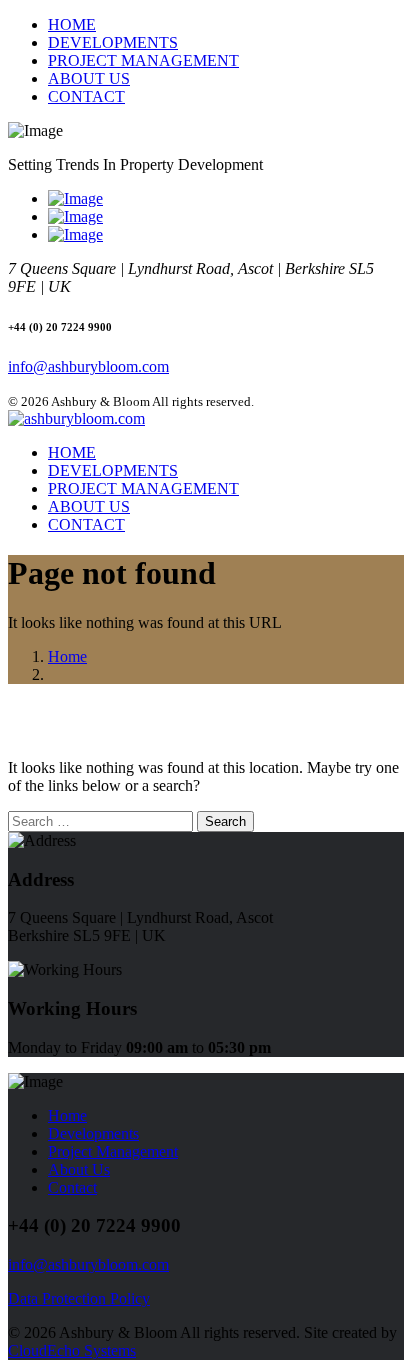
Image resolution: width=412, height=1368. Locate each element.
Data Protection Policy (79, 1298)
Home (67, 656)
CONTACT (86, 96)
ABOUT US (89, 78)
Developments (93, 1133)
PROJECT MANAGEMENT (143, 60)
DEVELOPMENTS (113, 42)
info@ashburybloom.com (88, 366)
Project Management (113, 1151)
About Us (79, 1169)
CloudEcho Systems (72, 1350)
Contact (72, 1187)
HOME (72, 24)
